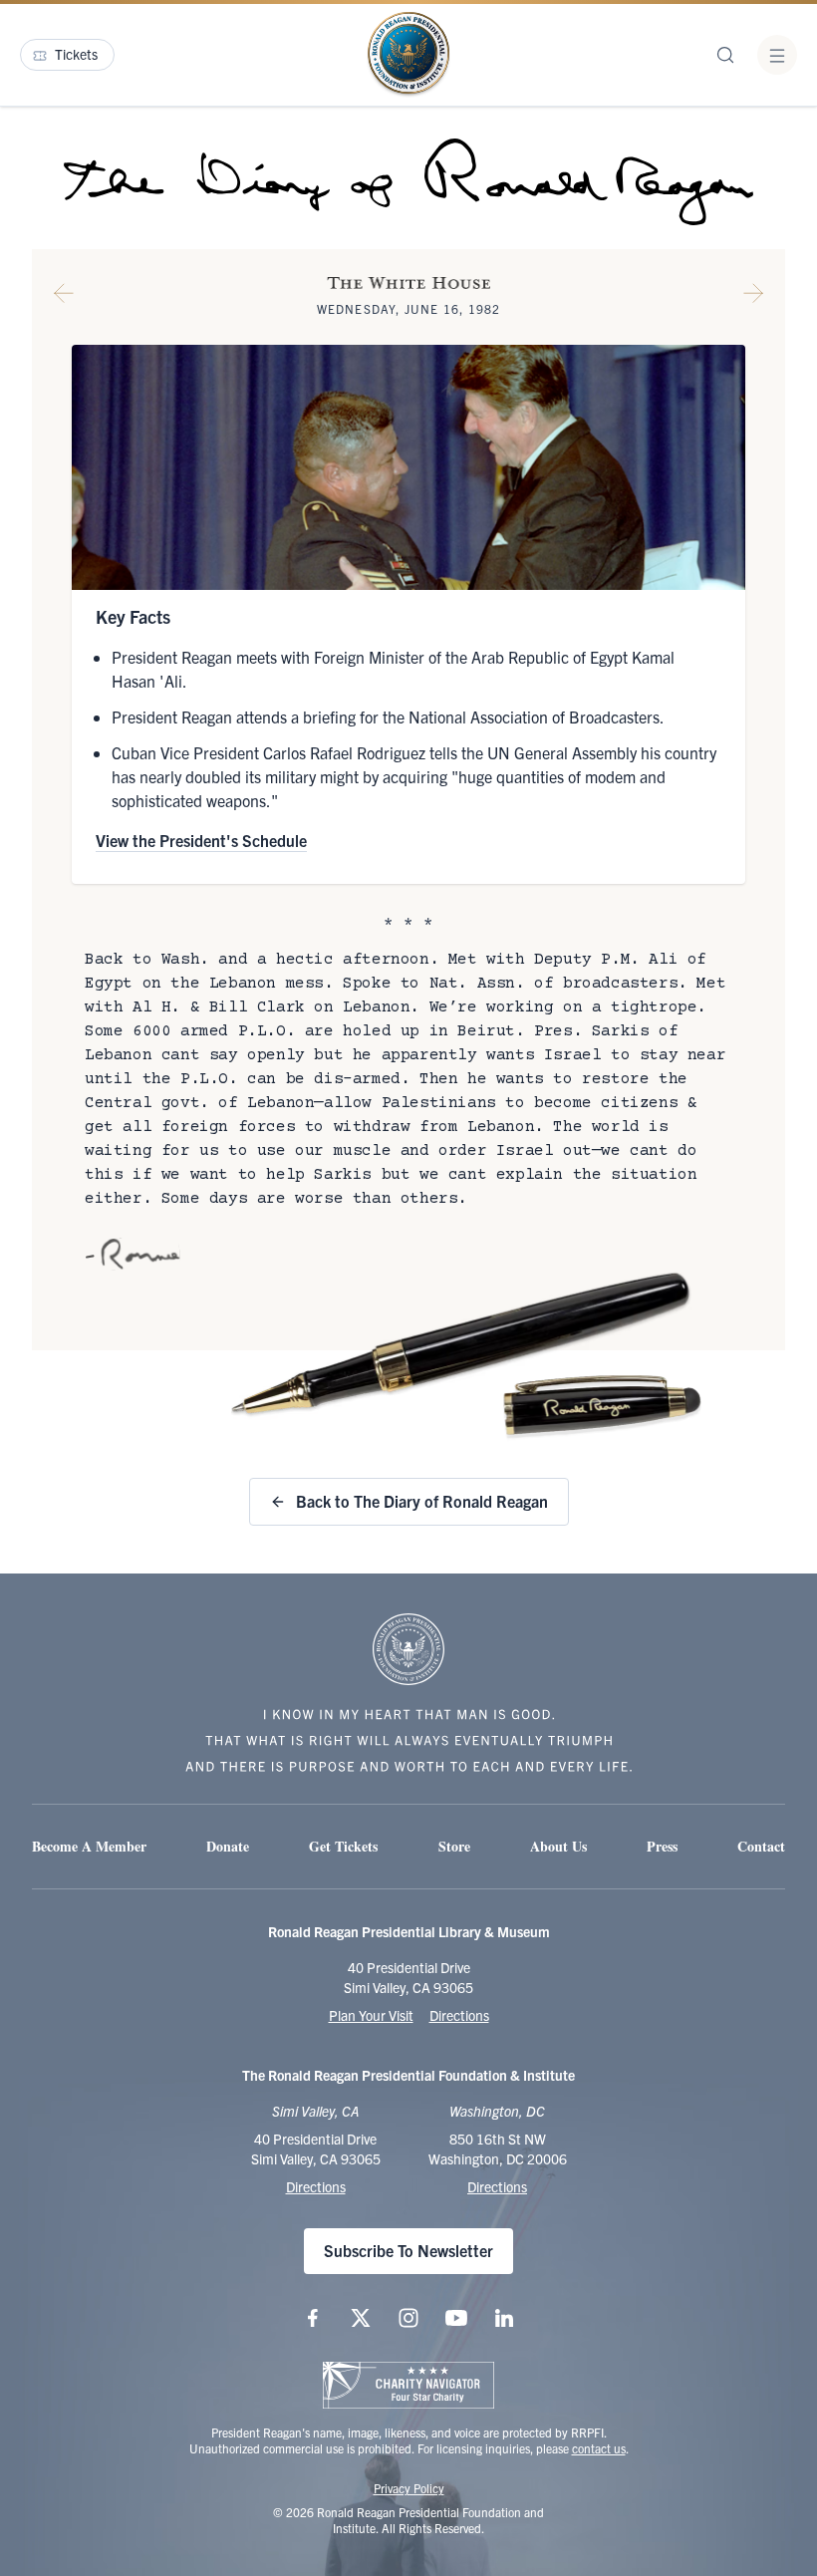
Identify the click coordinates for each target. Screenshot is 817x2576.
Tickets (76, 54)
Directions (459, 2015)
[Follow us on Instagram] (408, 2318)
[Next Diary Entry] (753, 297)
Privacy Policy (409, 2488)
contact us (599, 2448)
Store (454, 1846)
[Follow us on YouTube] (456, 2318)
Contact (761, 1846)
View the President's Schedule (201, 840)
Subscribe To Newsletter (408, 2250)
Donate (228, 1846)
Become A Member (89, 1846)
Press (662, 1846)
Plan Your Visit (371, 2015)
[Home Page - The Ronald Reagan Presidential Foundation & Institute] (408, 55)
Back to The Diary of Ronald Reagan (422, 1501)
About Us (558, 1846)
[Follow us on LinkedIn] (504, 2318)
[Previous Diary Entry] (64, 297)
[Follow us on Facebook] (313, 2318)
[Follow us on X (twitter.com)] (361, 2318)
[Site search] (725, 55)
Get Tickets (343, 1846)
